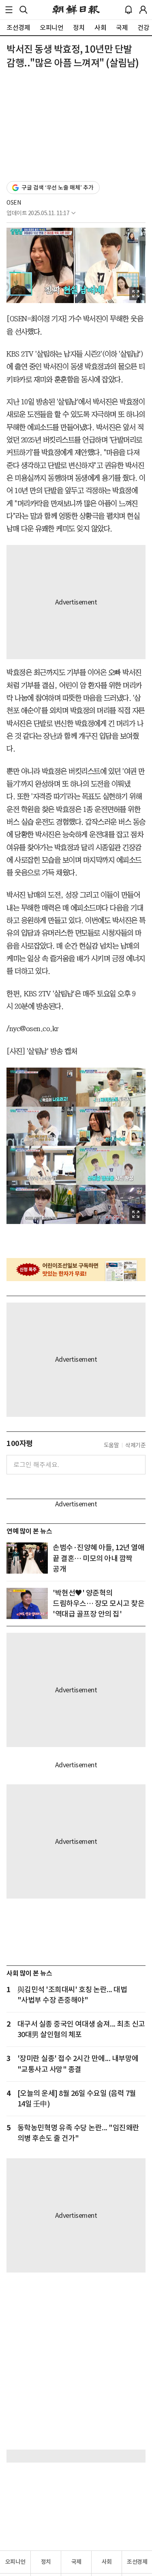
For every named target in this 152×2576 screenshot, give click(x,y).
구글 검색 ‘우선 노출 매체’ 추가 (58, 188)
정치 (46, 2562)
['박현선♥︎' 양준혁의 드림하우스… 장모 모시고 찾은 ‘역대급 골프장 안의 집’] (27, 1603)
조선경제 (137, 2562)
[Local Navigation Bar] (9, 10)
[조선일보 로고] (76, 10)
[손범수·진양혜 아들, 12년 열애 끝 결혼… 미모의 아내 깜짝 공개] (27, 1558)
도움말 (111, 1445)
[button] (9, 10)
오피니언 (15, 2562)
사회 (107, 2562)
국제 (76, 2562)
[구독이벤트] (76, 1270)
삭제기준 (135, 1445)
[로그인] (143, 10)
